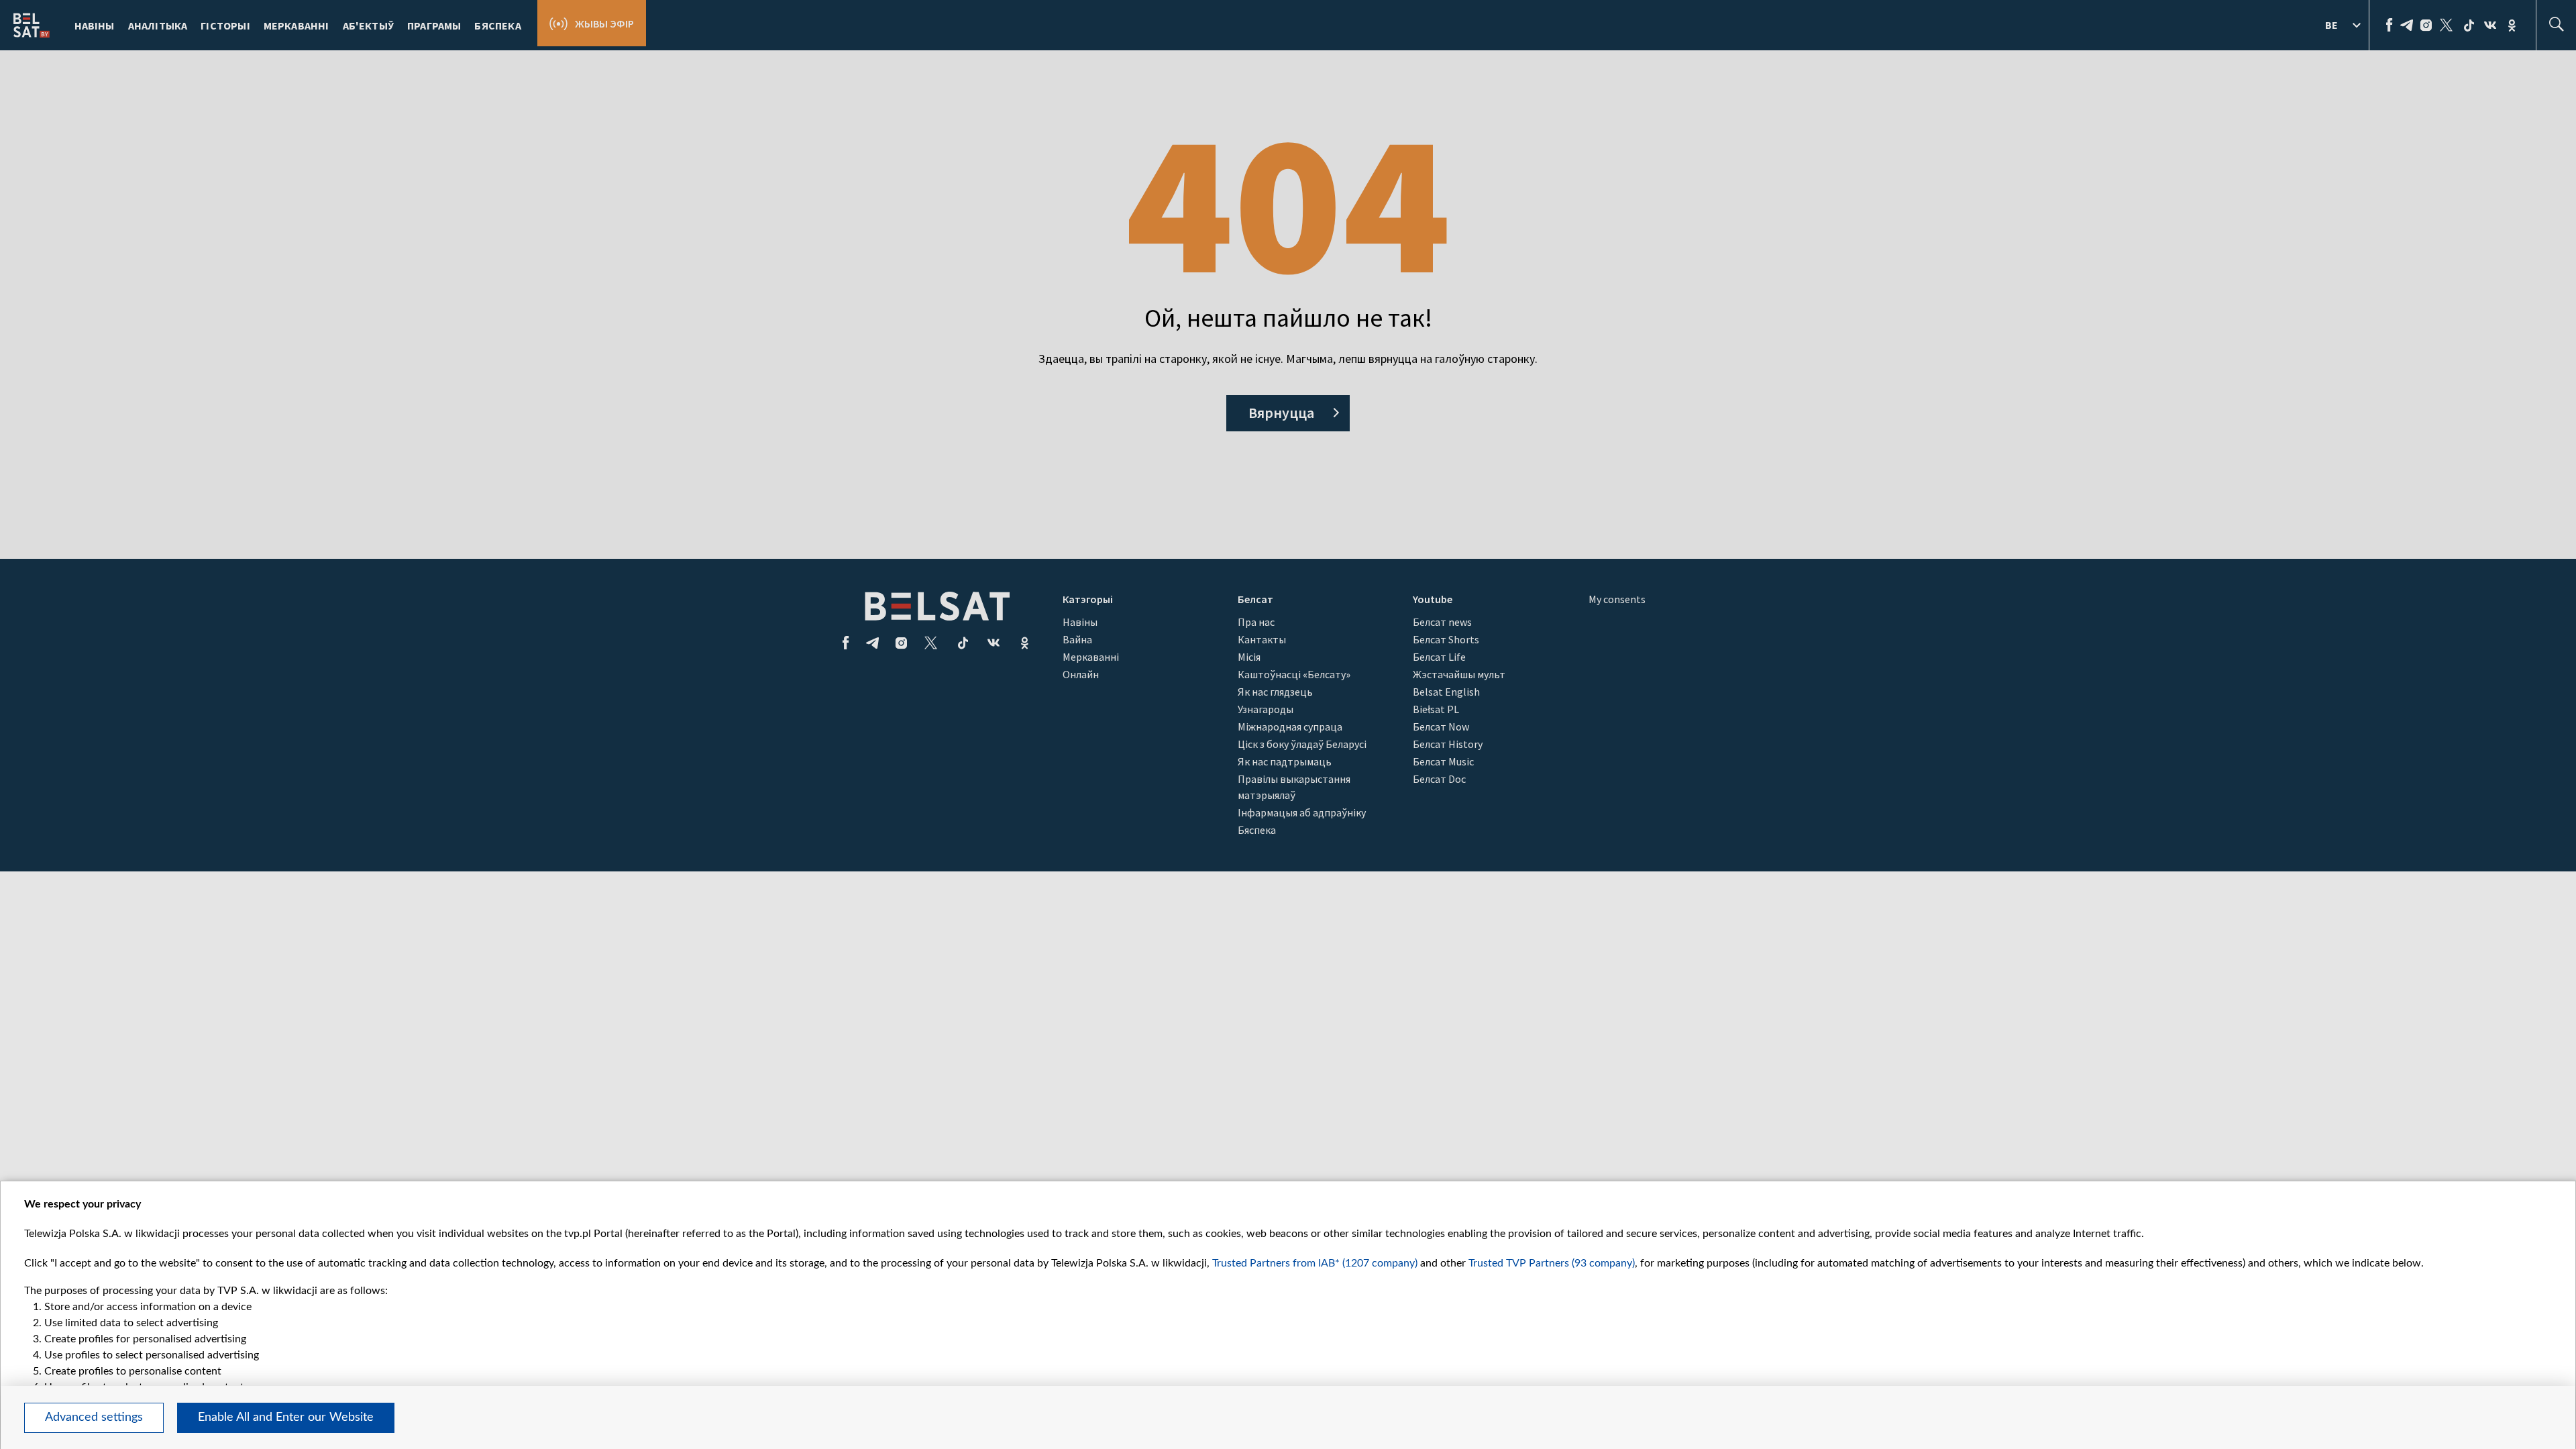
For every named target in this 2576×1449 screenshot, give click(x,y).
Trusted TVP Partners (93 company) (1552, 1263)
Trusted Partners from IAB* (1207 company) (1315, 1263)
